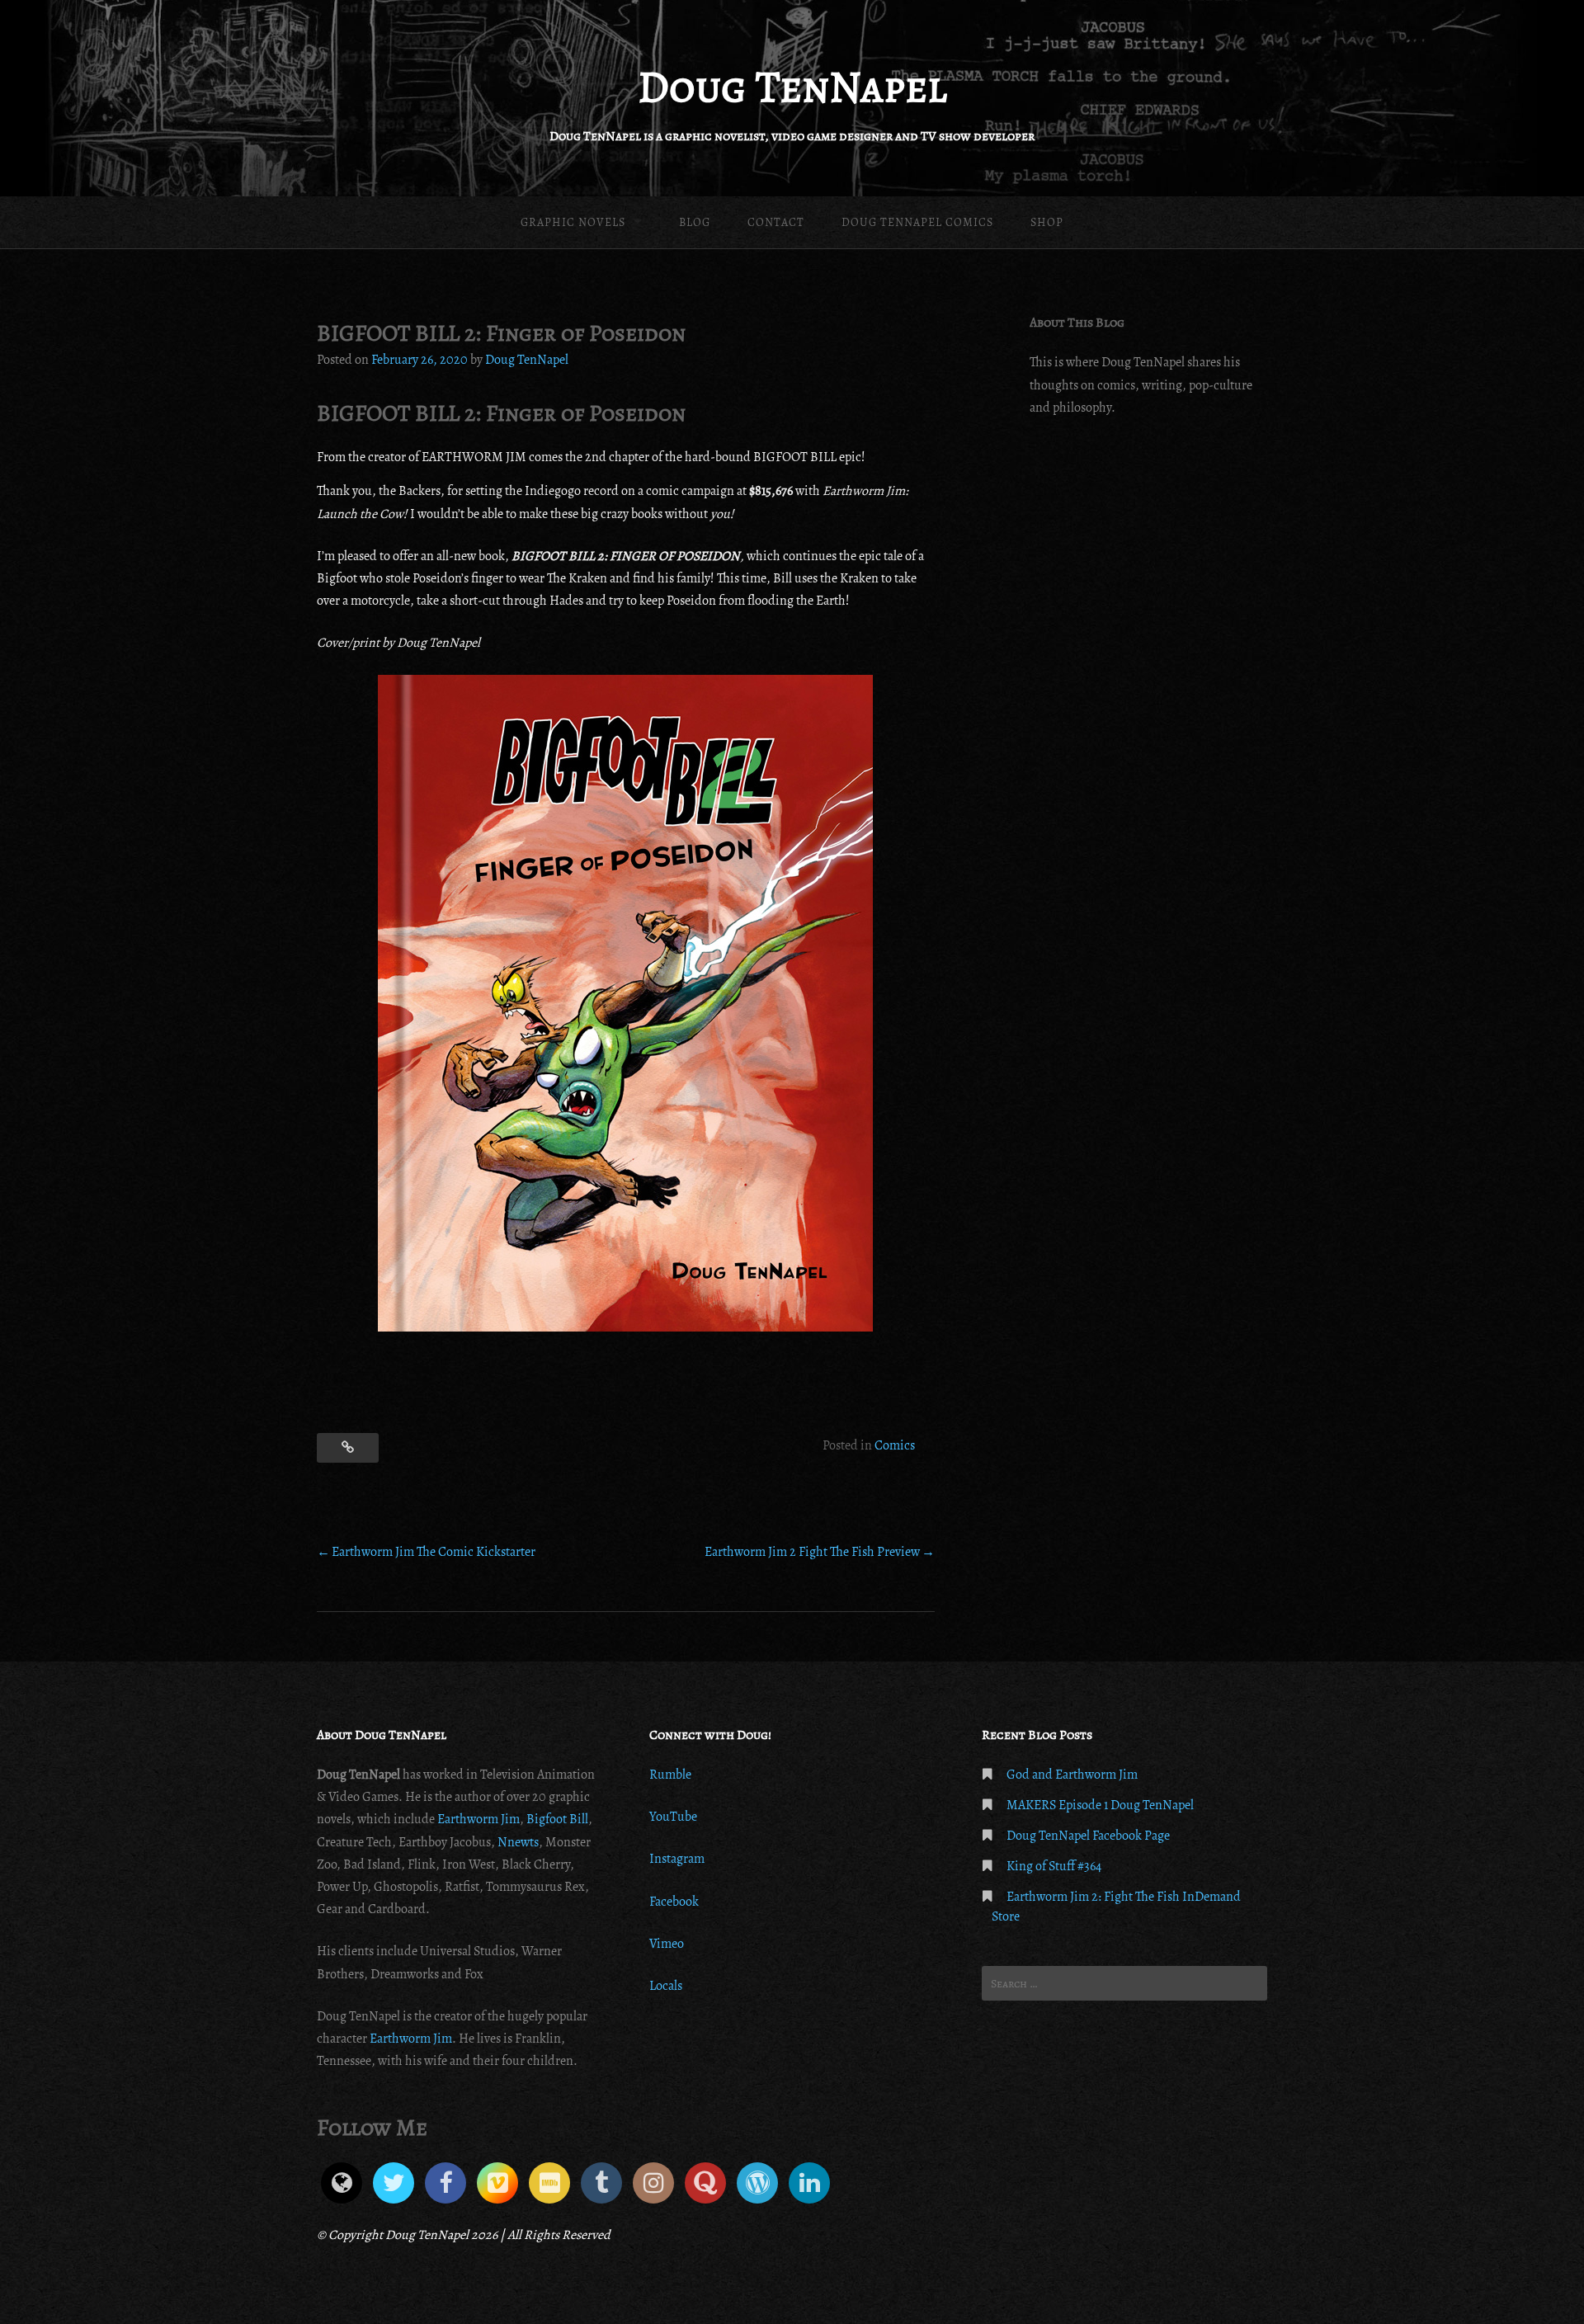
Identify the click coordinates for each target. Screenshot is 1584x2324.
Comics (895, 1445)
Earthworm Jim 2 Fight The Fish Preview (812, 1552)
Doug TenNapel (792, 87)
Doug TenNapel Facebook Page (1088, 1836)
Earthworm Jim (477, 1819)
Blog (695, 222)
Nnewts (518, 1842)
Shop (1047, 222)
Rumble (670, 1775)
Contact (776, 222)
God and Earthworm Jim (1072, 1775)
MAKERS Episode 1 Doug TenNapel (1100, 1805)
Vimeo (667, 1944)
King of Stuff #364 (1054, 1866)
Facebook (674, 1902)
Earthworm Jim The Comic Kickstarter (434, 1552)
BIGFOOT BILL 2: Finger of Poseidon (501, 413)
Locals (666, 1986)
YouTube (673, 1817)
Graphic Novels (573, 222)
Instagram (677, 1859)
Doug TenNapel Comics (917, 222)
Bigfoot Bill (557, 1819)
